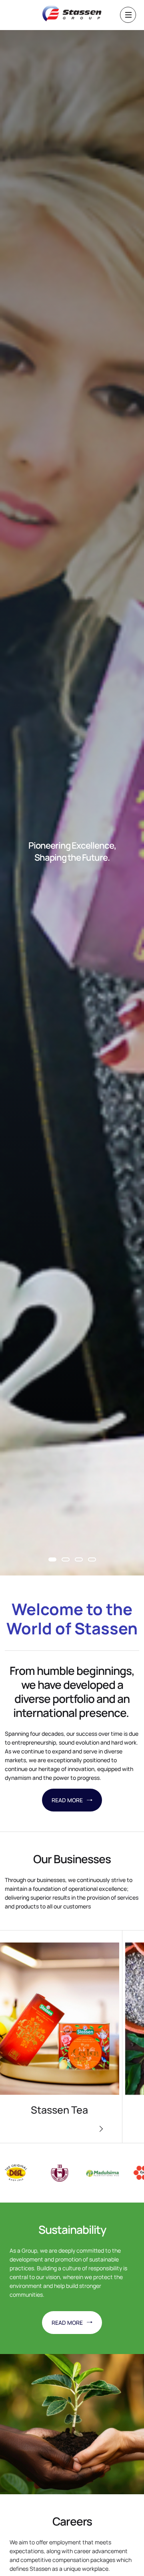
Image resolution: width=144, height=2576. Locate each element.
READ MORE (67, 1800)
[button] (52, 1559)
